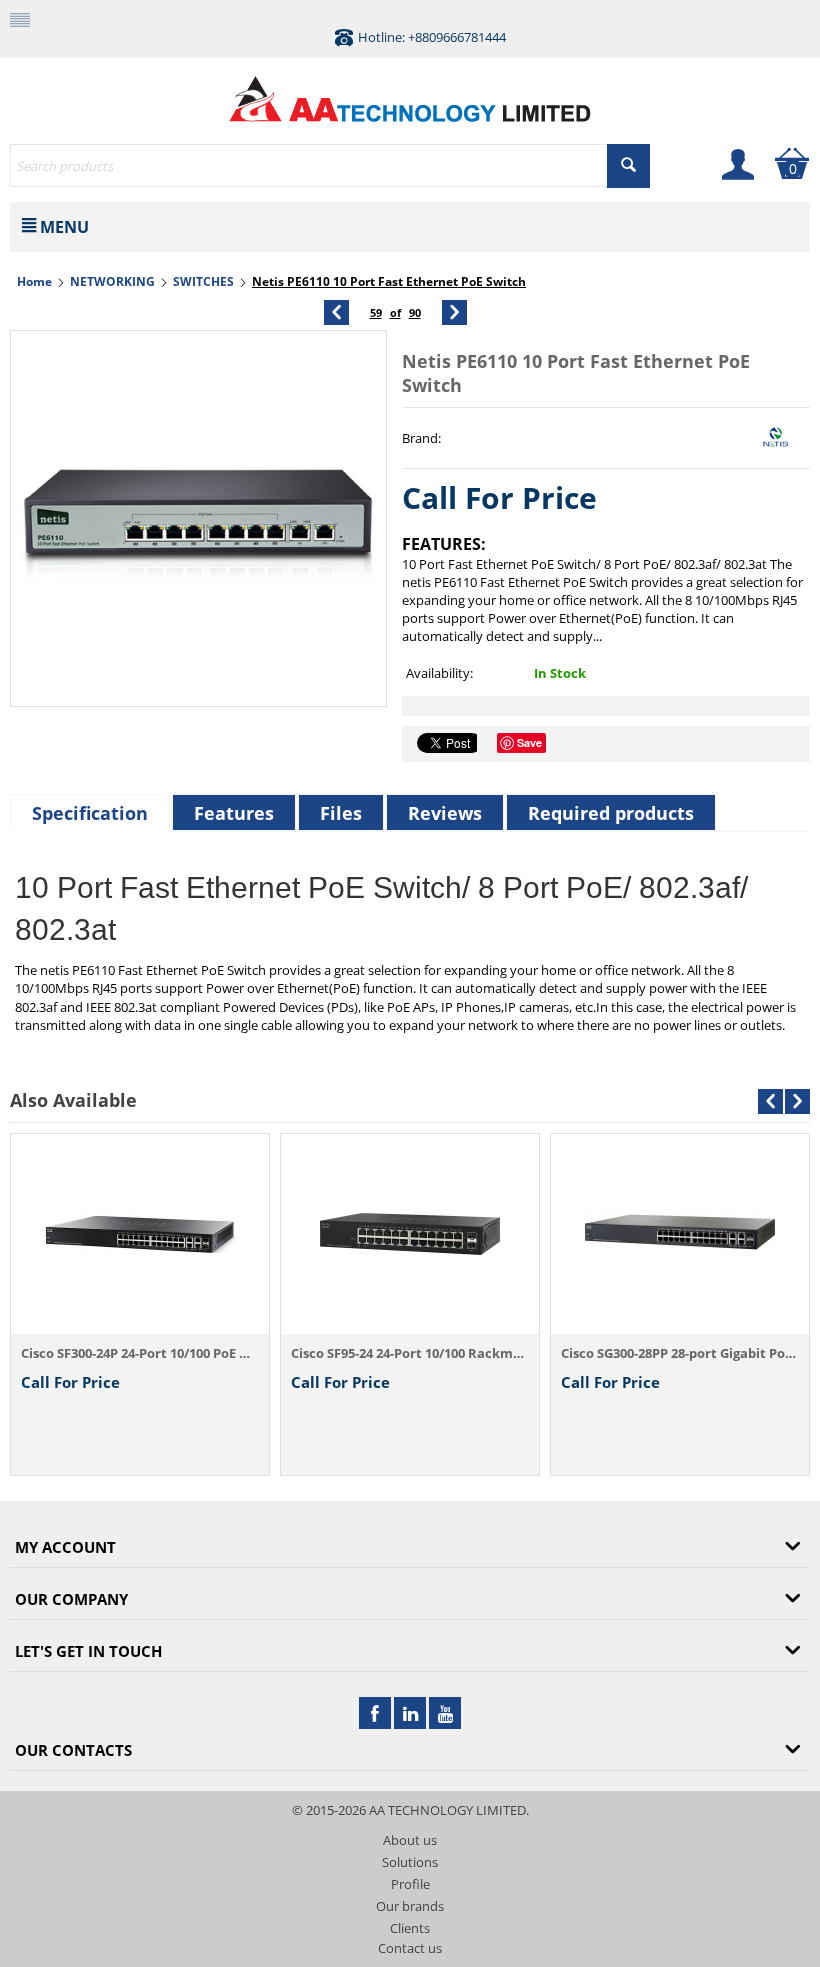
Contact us (410, 1948)
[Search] (628, 166)
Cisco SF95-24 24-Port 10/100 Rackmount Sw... (410, 1353)
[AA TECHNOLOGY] (410, 94)
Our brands (410, 1906)
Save (529, 742)
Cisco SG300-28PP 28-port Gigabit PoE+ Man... (680, 1353)
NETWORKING (112, 281)
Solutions (410, 1862)
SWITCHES (203, 281)
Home (34, 281)
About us (410, 1840)
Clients (410, 1928)
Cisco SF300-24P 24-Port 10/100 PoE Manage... (140, 1353)
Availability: (439, 673)
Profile (410, 1884)
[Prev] (336, 312)
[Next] (454, 312)
